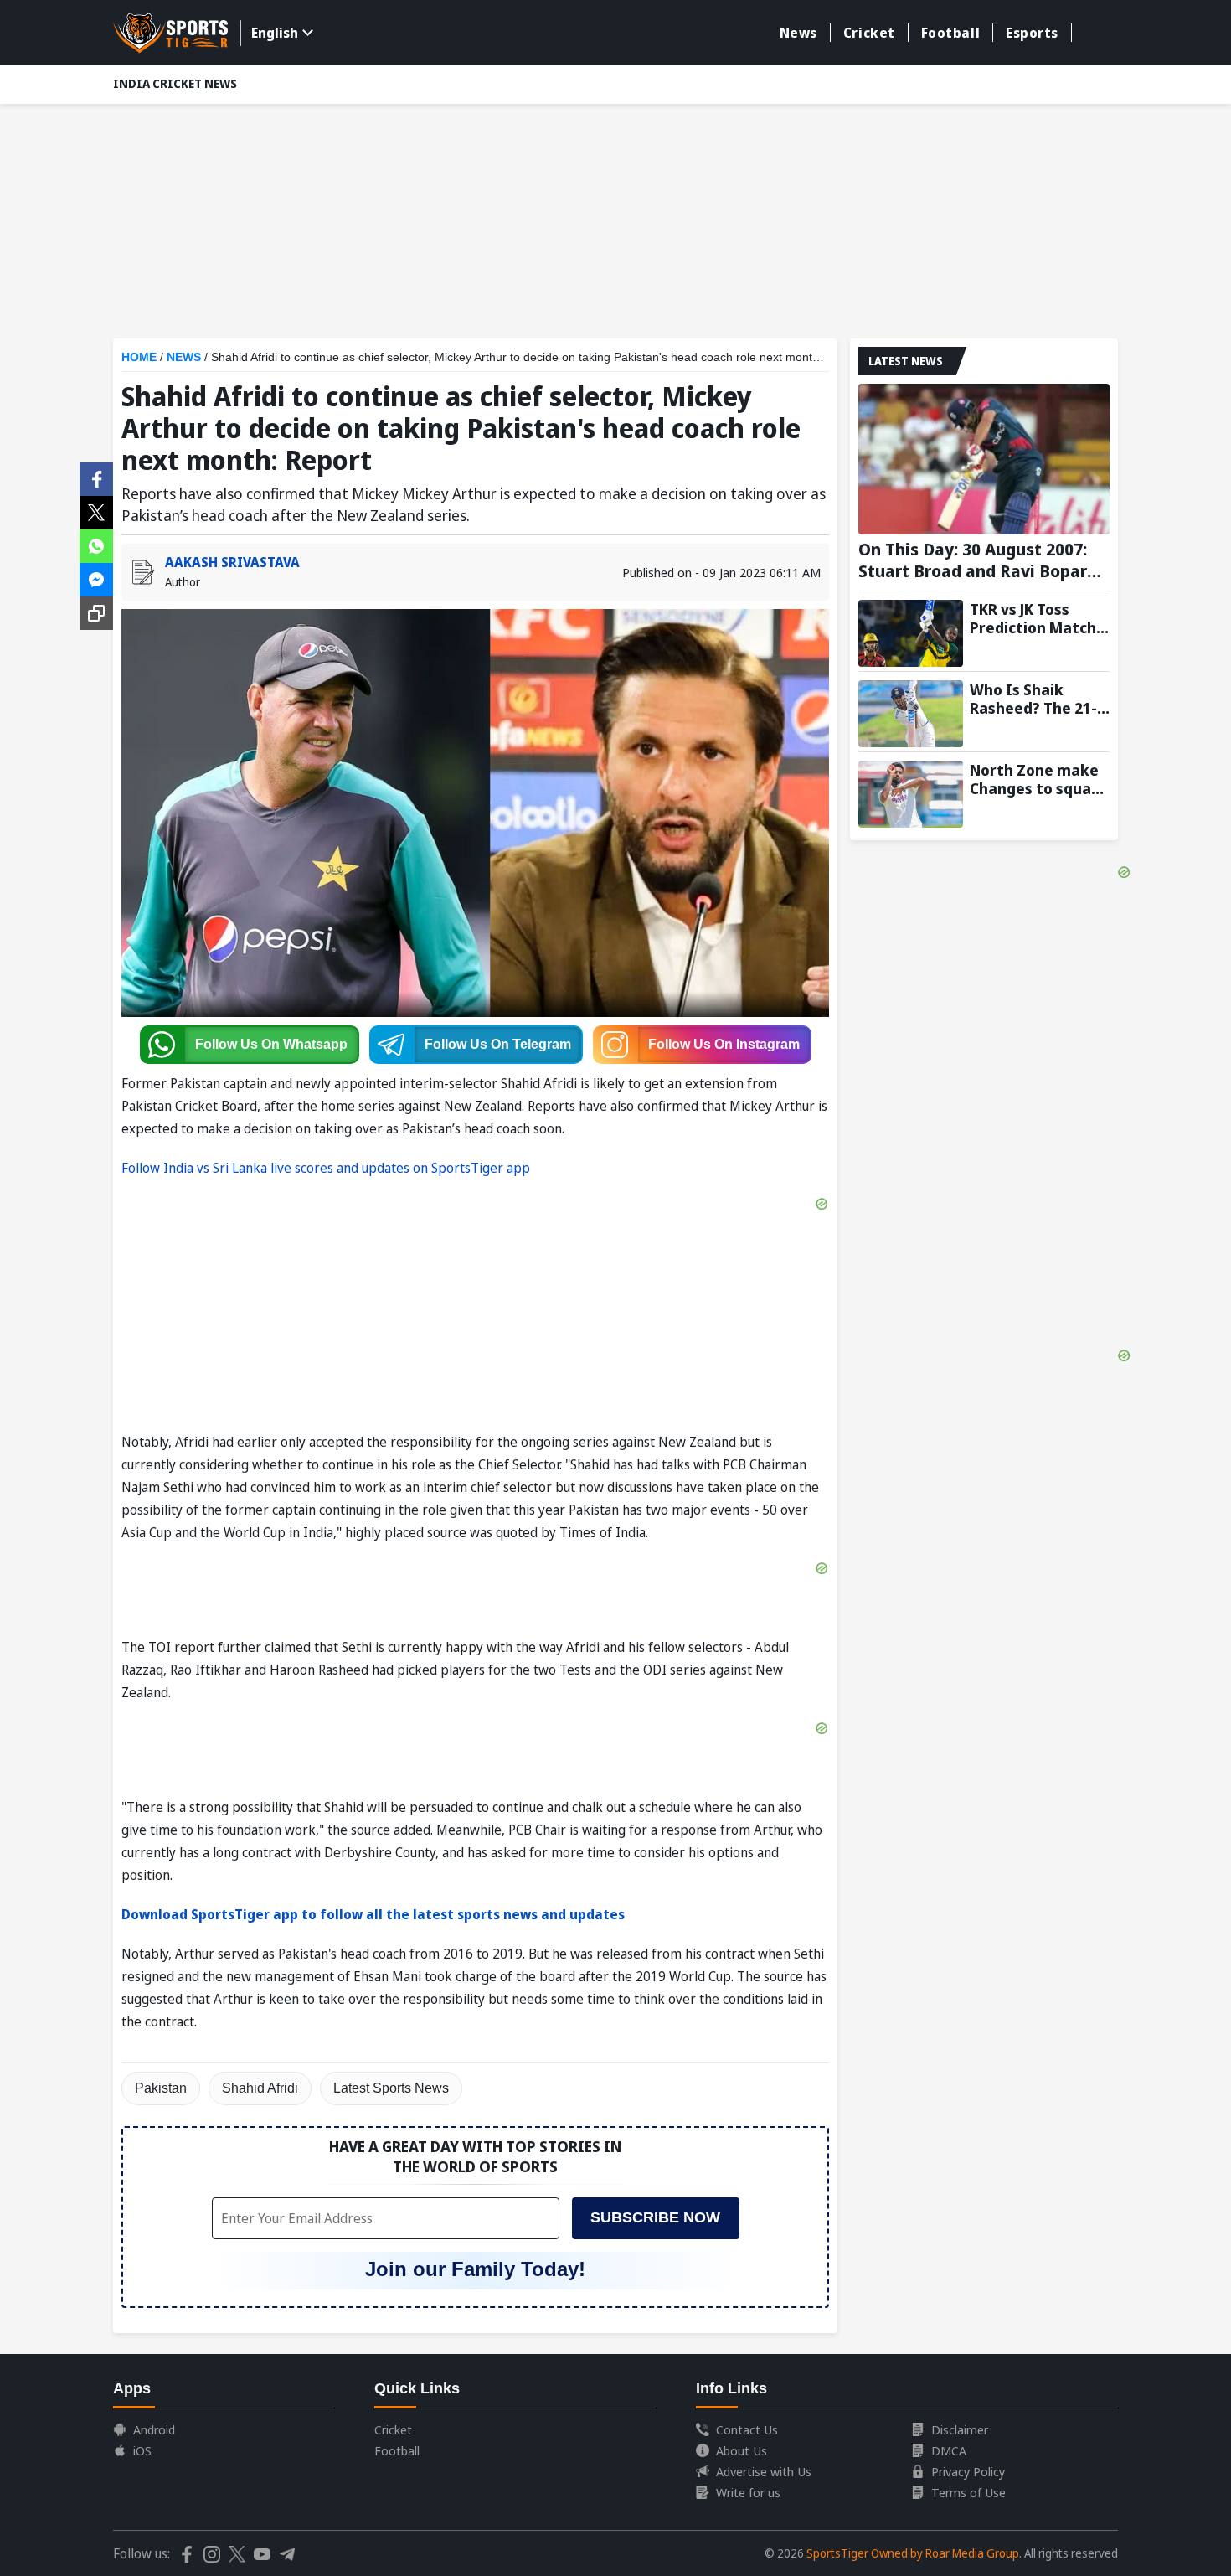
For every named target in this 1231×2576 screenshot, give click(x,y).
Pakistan (161, 2088)
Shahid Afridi (260, 2088)
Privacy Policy (968, 2471)
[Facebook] (96, 478)
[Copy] (96, 613)
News (798, 33)
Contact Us (747, 2429)
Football (950, 33)
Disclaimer (960, 2429)
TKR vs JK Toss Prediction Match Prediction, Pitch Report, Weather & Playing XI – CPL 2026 (1039, 618)
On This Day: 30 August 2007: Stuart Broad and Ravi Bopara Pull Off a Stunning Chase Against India (978, 560)
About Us (742, 2450)
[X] (96, 511)
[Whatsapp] (96, 545)
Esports (1032, 33)
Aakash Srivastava (232, 562)
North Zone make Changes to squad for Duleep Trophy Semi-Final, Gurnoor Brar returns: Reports (1035, 779)
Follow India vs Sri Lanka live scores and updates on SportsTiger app (326, 1168)
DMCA (949, 2450)
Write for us (748, 2492)
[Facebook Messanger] (96, 578)
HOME (139, 357)
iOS (142, 2450)
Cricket (869, 33)
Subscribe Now (655, 2217)
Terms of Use (968, 2492)
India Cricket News (175, 83)
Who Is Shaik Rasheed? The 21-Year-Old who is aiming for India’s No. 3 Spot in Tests (1037, 699)
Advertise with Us (764, 2471)
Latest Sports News (391, 2088)
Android (154, 2429)
